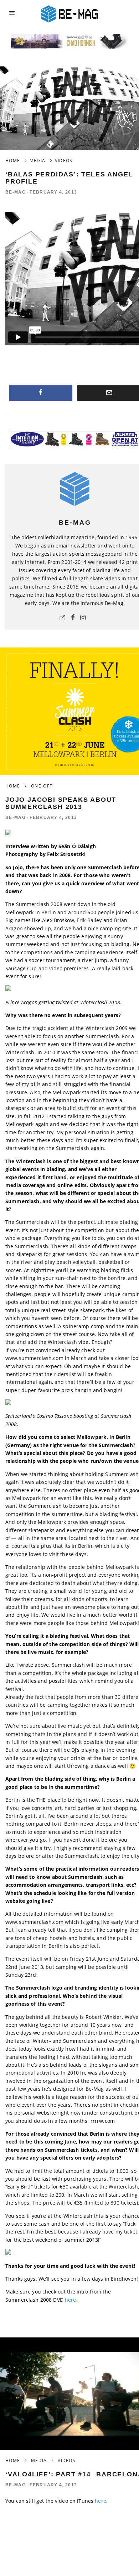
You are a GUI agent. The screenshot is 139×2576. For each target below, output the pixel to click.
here (71, 2300)
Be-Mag (16, 192)
